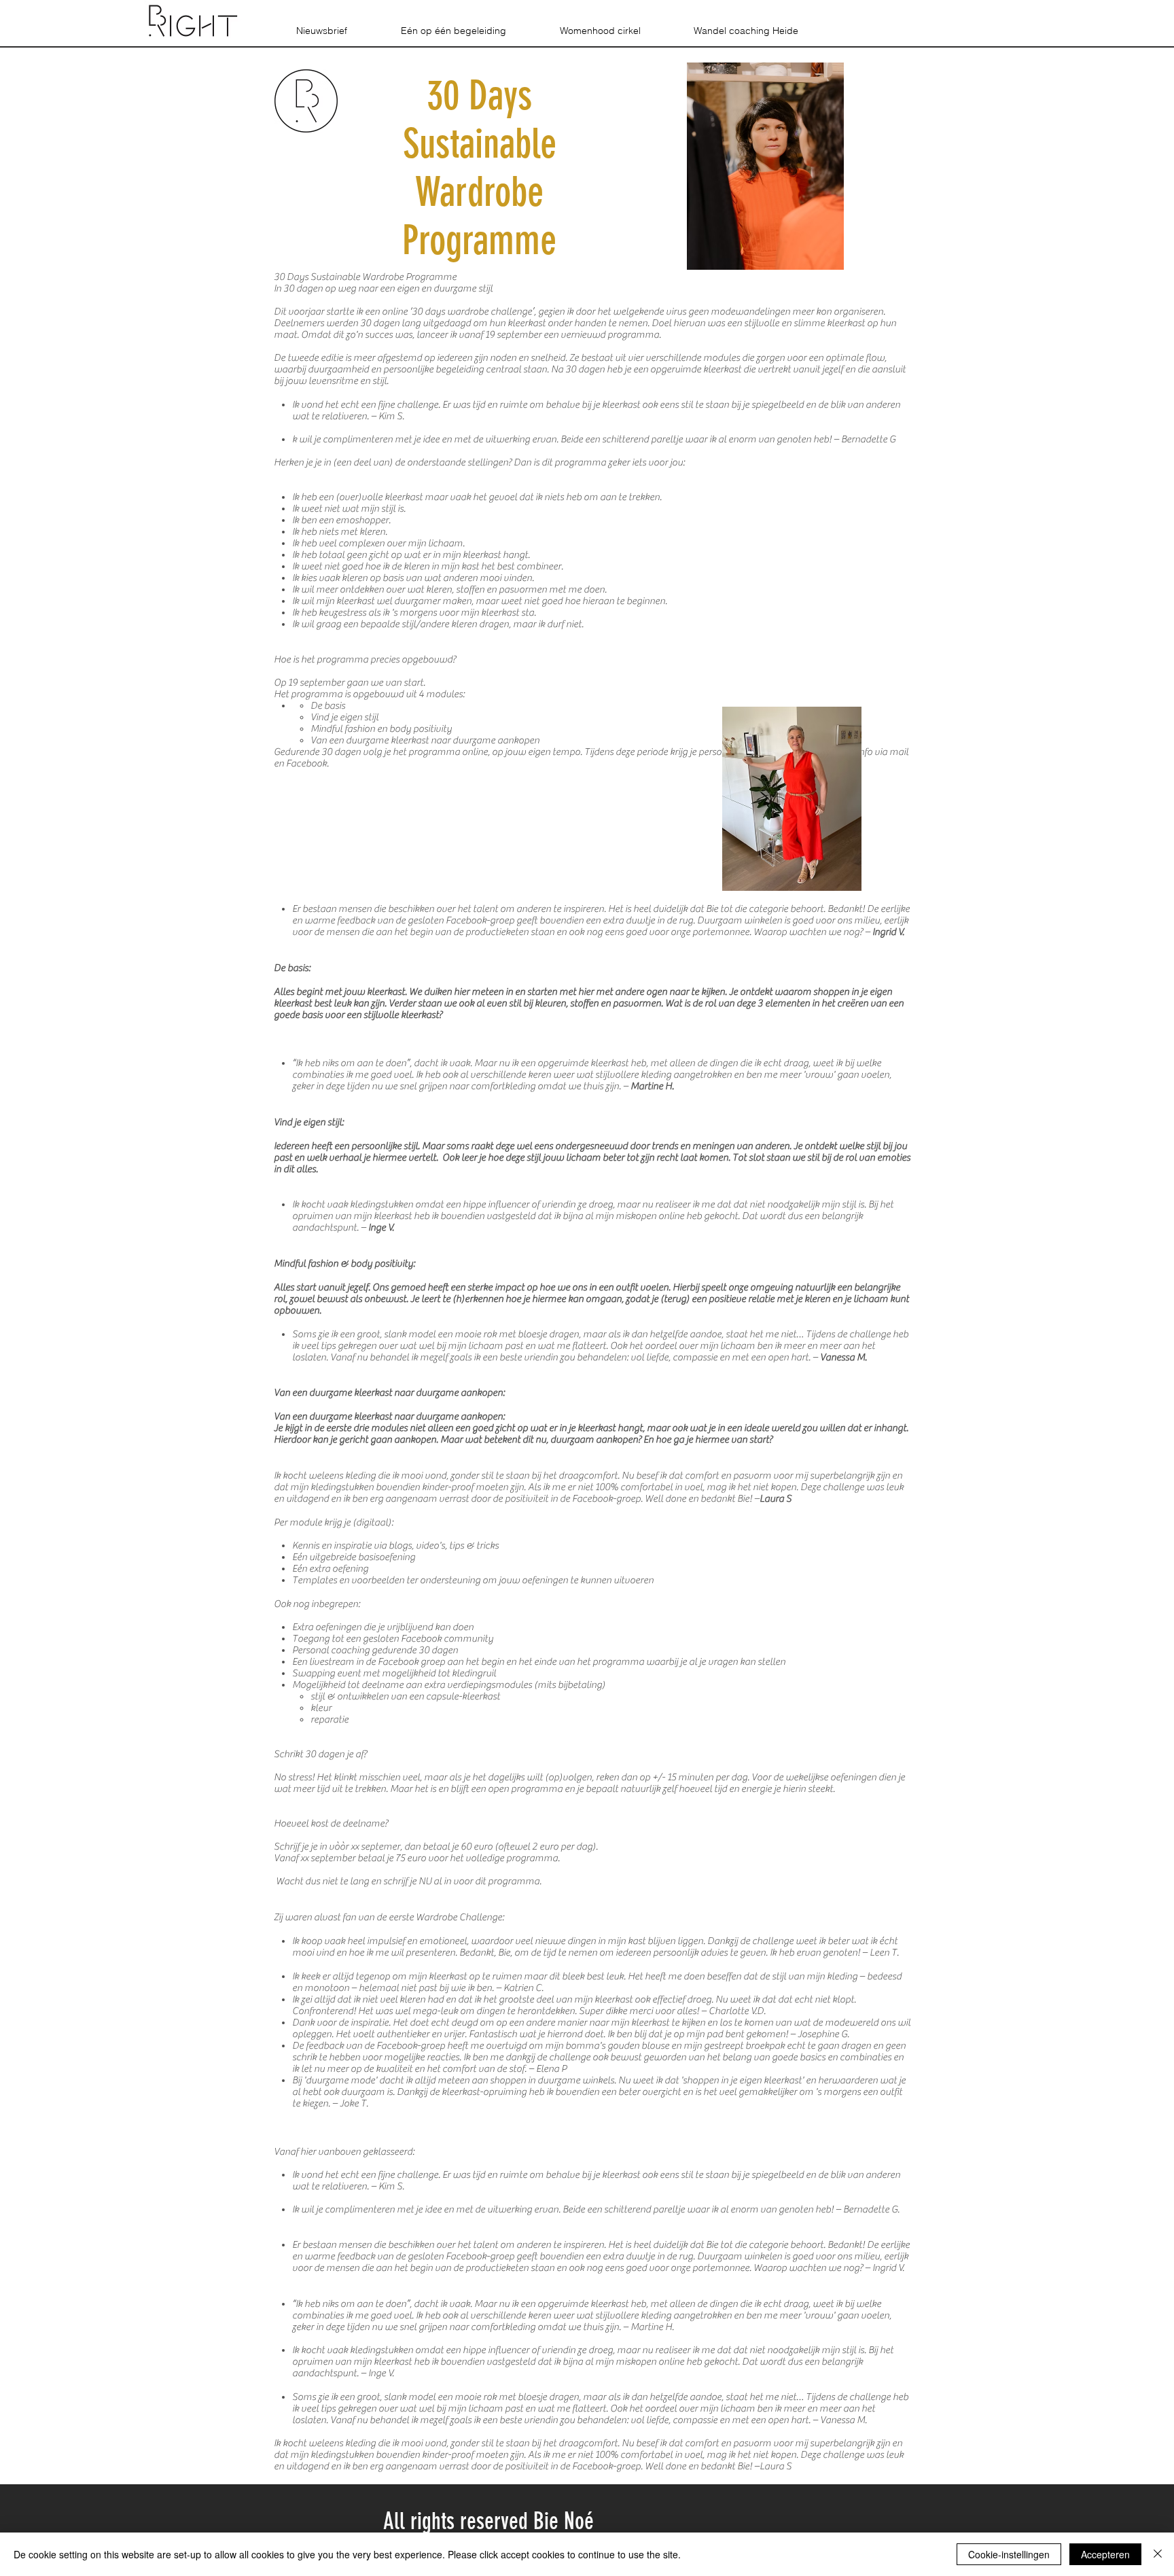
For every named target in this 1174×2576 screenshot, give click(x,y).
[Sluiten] (1158, 2554)
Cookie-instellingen (1009, 2554)
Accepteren (1105, 2554)
